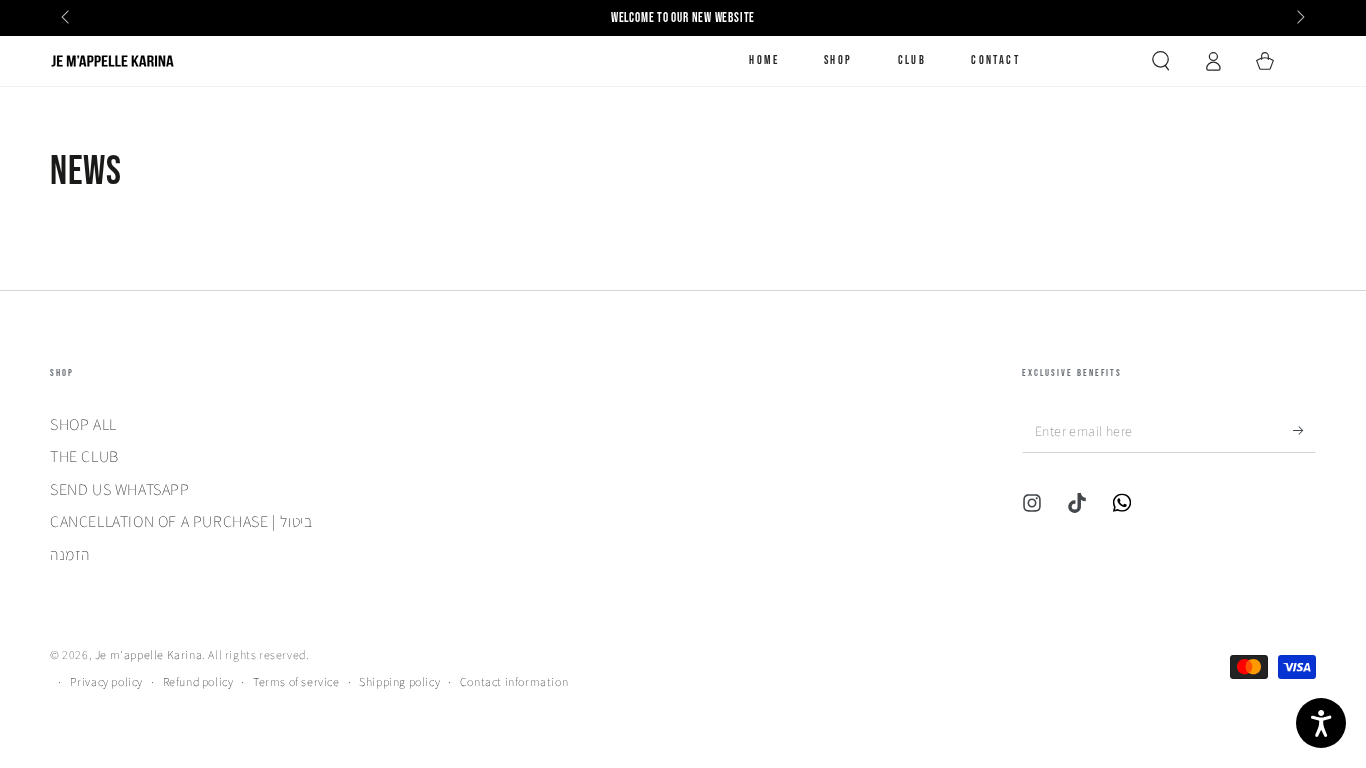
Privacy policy (106, 681)
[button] (1161, 61)
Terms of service (296, 681)
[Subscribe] (1304, 430)
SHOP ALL (83, 424)
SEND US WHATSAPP (120, 489)
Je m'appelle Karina (148, 654)
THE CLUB (84, 456)
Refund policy (198, 681)
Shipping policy (399, 681)
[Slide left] (67, 18)
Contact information (514, 681)
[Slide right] (1299, 18)
